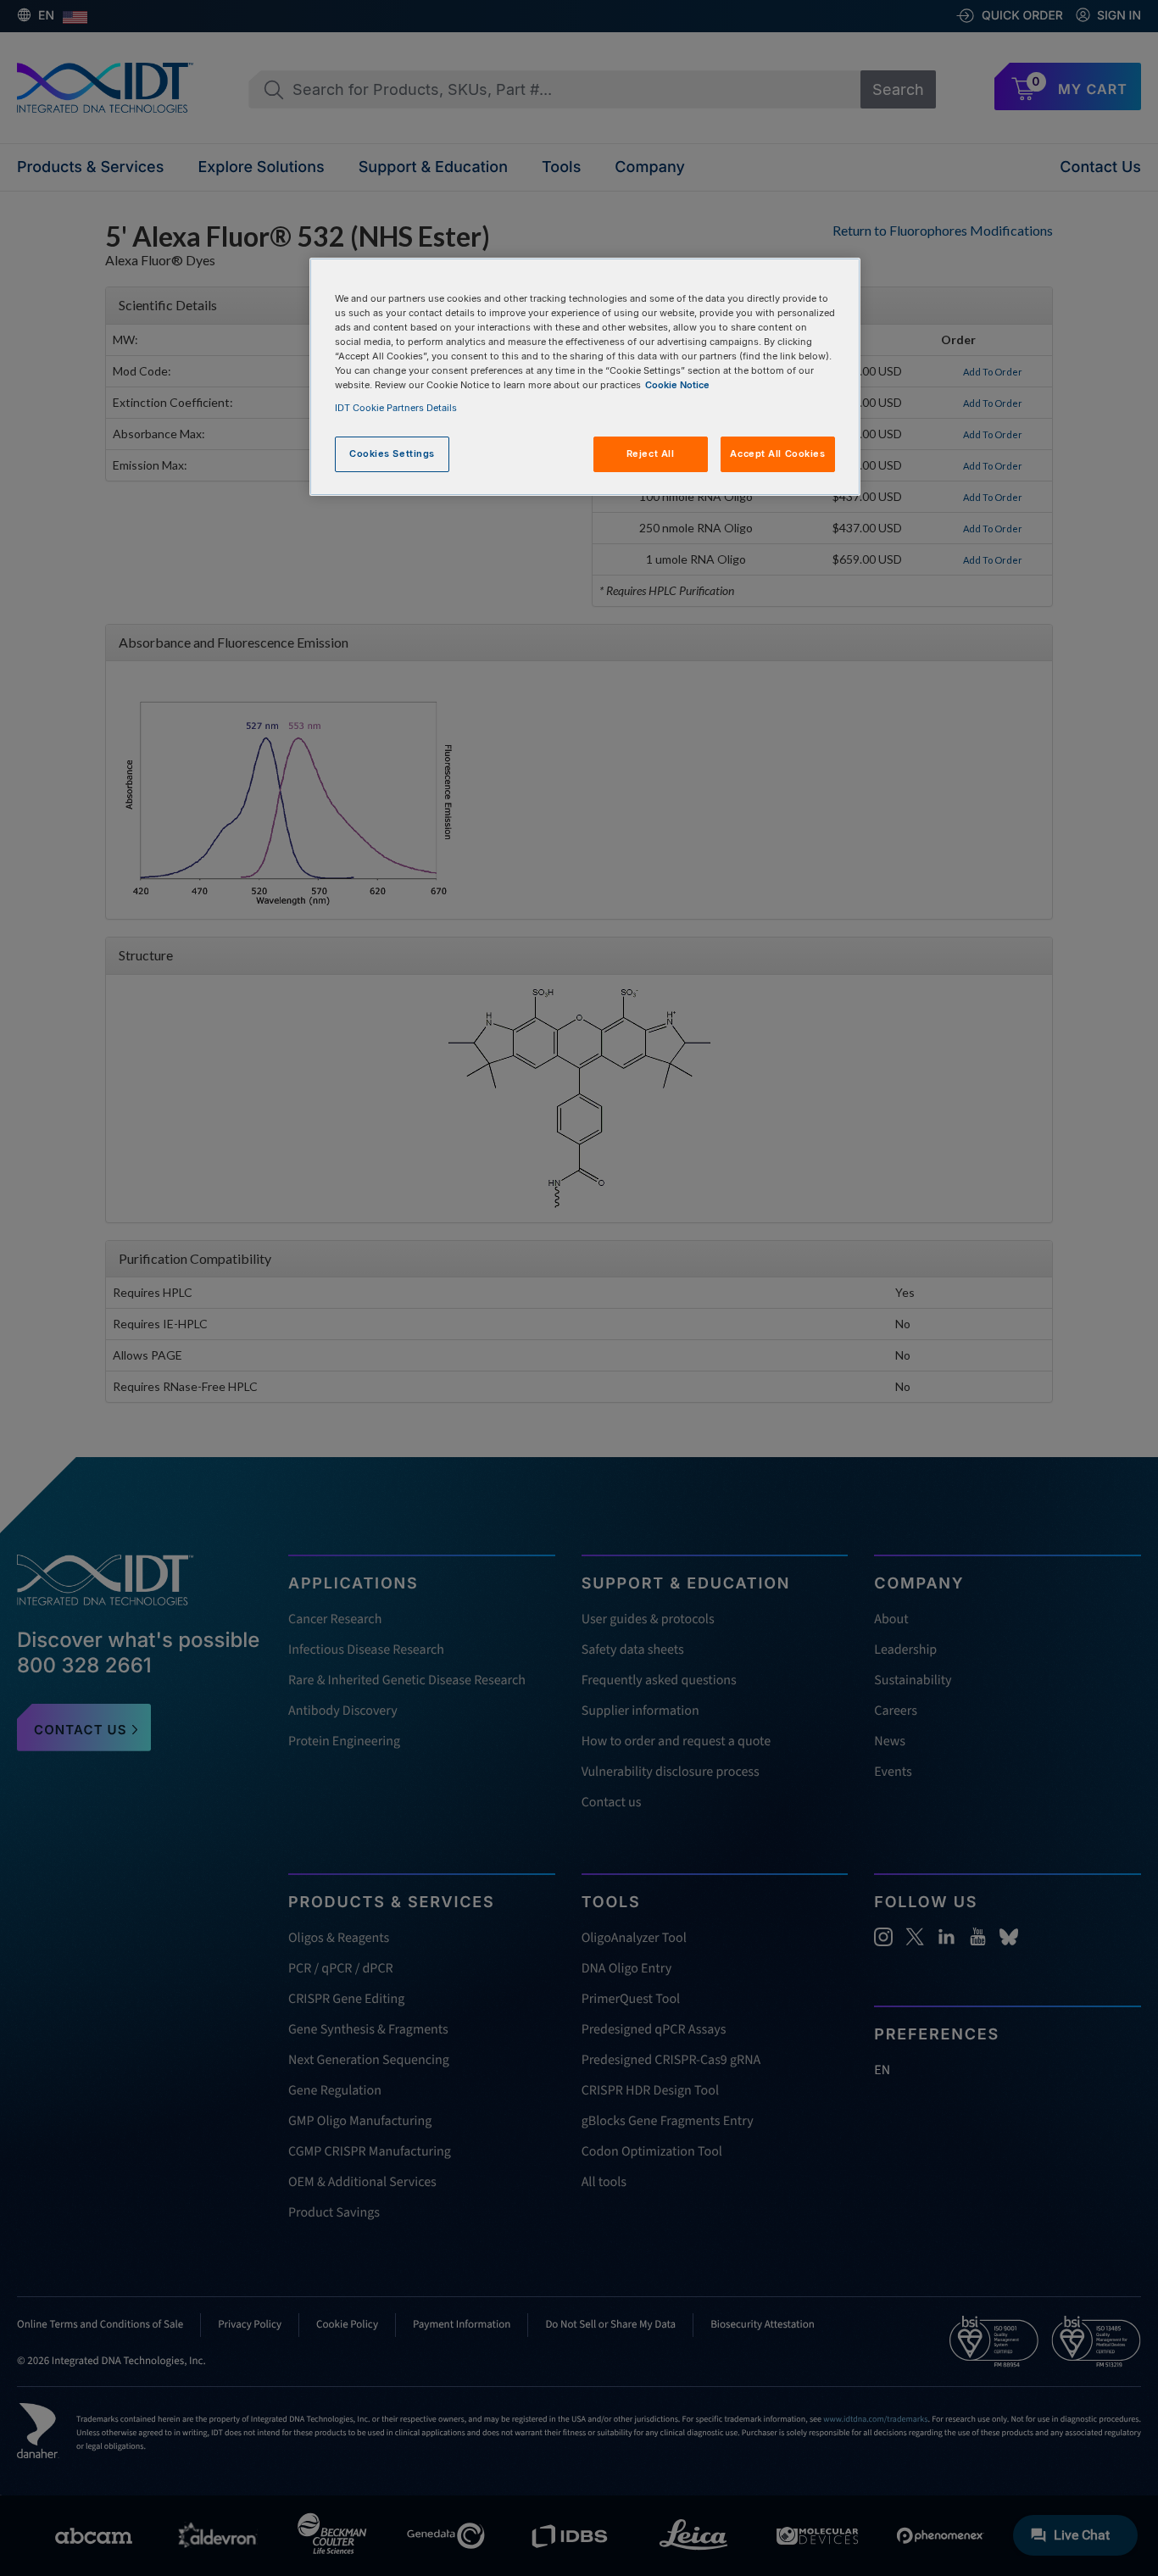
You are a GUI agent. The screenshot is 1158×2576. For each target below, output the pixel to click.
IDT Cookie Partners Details (396, 408)
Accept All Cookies (777, 453)
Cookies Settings (392, 453)
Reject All (651, 453)
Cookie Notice (677, 385)
